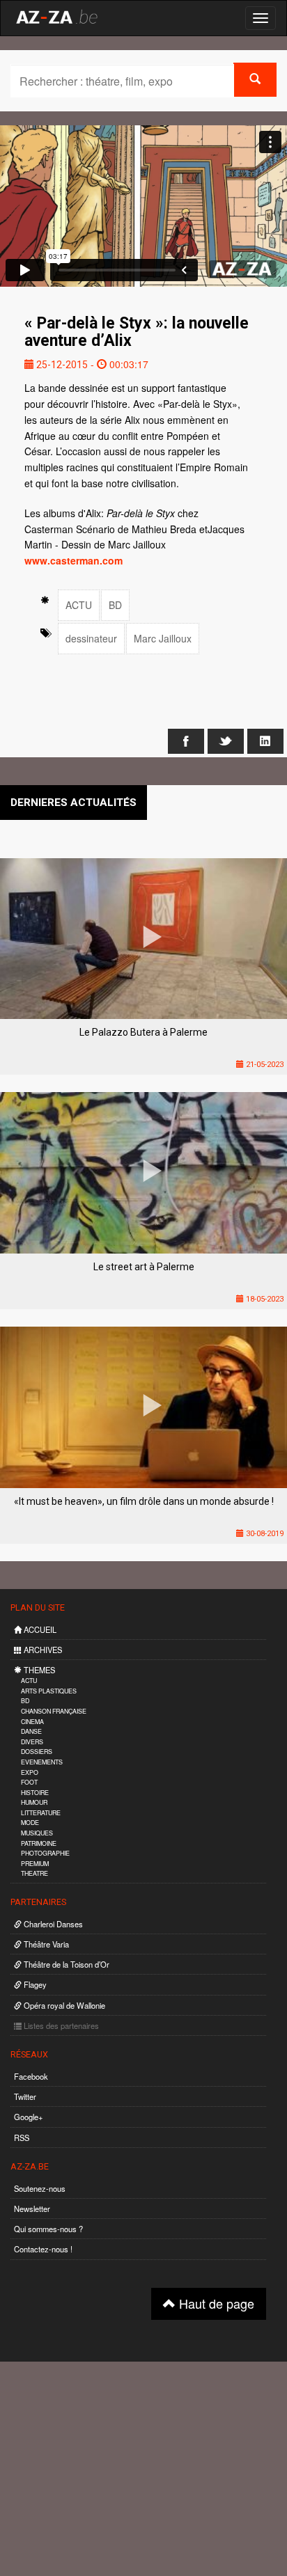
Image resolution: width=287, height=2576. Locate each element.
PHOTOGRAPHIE (45, 1853)
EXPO (30, 1772)
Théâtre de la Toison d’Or (65, 1964)
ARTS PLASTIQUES (49, 1691)
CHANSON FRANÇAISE (54, 1711)
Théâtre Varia (45, 1944)
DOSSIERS (37, 1752)
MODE (30, 1823)
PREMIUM (35, 1864)
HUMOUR (34, 1802)
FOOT (29, 1782)
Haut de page (215, 2303)
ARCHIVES (42, 1650)
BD (115, 605)
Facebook (31, 2076)
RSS (22, 2138)
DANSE (31, 1731)
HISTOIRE (35, 1793)
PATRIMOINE (39, 1843)
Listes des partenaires (60, 2025)
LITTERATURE (41, 1813)
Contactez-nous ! (43, 2249)
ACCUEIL (39, 1629)
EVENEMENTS (42, 1762)
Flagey (34, 1984)
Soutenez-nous (40, 2188)
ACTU (79, 605)
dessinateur (91, 638)
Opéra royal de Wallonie (63, 2005)
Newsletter (32, 2208)
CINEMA (32, 1722)
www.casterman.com (73, 560)
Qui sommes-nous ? (48, 2229)
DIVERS (32, 1742)
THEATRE (34, 1873)
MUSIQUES (37, 1833)
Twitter (25, 2096)
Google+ (29, 2117)
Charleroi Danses (52, 1924)
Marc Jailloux (163, 638)
